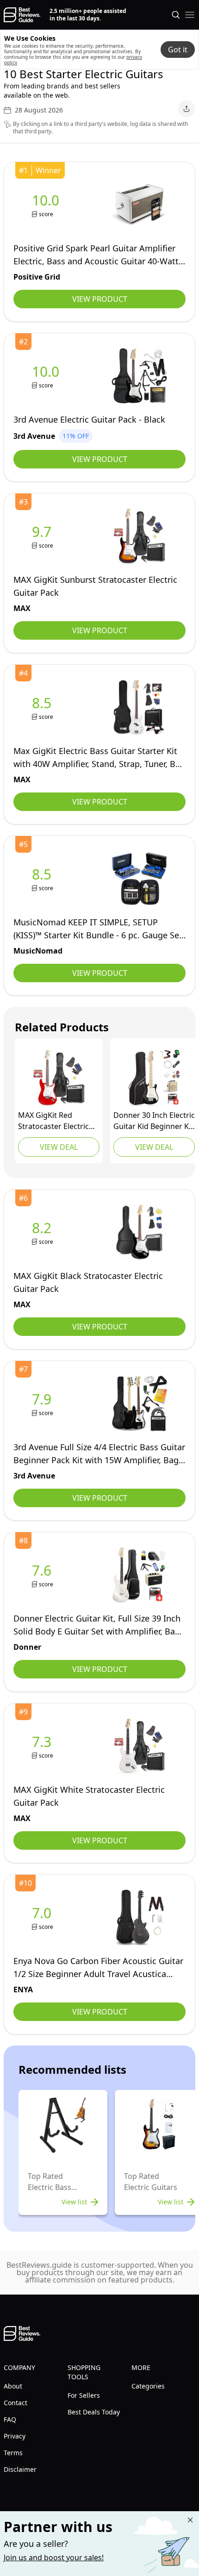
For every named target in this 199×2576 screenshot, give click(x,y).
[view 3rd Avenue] (47, 376)
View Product (100, 299)
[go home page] (22, 15)
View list (74, 2202)
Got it (178, 50)
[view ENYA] (44, 1918)
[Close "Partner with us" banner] (190, 2520)
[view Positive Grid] (47, 205)
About (13, 2386)
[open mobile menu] (190, 15)
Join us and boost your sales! (54, 2557)
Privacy (15, 2436)
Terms (13, 2453)
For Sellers (84, 2395)
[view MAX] (44, 536)
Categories (148, 2386)
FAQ (10, 2419)
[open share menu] (187, 109)
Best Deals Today (94, 2412)
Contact (16, 2403)
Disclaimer (20, 2469)
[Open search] (176, 15)
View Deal (59, 1147)
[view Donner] (154, 1078)
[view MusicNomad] (44, 879)
